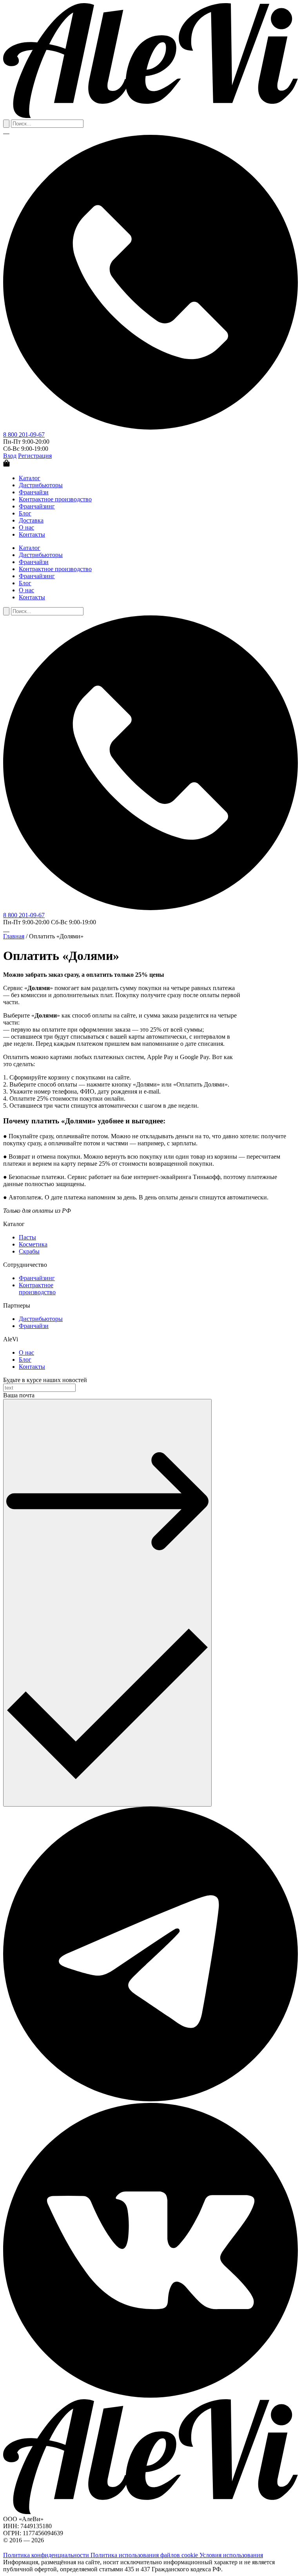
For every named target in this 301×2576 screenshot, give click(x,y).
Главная (14, 936)
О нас (26, 527)
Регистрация (35, 456)
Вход (10, 456)
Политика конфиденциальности (47, 2555)
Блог (25, 513)
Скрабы (29, 1251)
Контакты (32, 534)
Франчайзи (34, 492)
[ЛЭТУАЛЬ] (9, 131)
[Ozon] (4, 131)
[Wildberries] (5, 131)
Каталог (30, 478)
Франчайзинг (37, 506)
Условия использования (231, 2555)
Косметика (33, 1244)
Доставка (31, 520)
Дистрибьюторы (41, 485)
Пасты (27, 1237)
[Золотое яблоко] (7, 131)
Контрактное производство (55, 499)
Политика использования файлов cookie (145, 2555)
